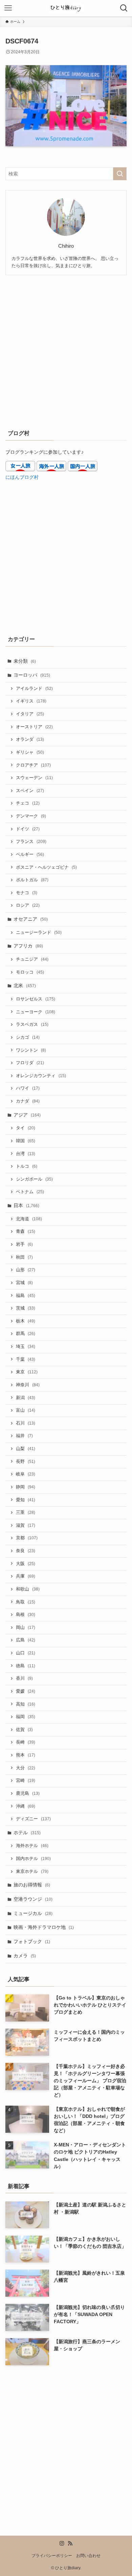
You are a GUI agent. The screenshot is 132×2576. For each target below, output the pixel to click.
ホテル (27, 1832)
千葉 (26, 1359)
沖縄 (26, 1806)
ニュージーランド (39, 933)
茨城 (26, 1308)
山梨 (26, 1449)
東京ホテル (32, 1872)
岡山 (26, 1628)
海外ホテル (32, 1846)
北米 (25, 985)
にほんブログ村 (22, 477)
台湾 (26, 1154)
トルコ (27, 1166)
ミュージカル (33, 1913)
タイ (26, 1128)
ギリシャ (30, 752)
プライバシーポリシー (52, 2555)
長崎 (26, 1742)
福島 (26, 1296)
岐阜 (26, 1474)
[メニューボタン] (8, 8)
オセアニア (31, 919)
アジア (27, 1115)
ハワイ (28, 1088)
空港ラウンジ (33, 1899)
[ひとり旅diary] (66, 8)
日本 (26, 1205)
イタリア (30, 714)
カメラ (25, 1956)
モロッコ (30, 972)
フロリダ (30, 1063)
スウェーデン (34, 778)
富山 (26, 1410)
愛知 (26, 1500)
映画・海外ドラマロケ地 (44, 1927)
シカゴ (28, 1037)
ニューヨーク (36, 1012)
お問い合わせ (88, 2555)
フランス (31, 842)
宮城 (24, 1283)
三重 (26, 1512)
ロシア (28, 905)
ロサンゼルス (36, 999)
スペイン (30, 791)
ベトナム (30, 1192)
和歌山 (28, 1589)
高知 (26, 1704)
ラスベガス (32, 1024)
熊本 (26, 1755)
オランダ (30, 739)
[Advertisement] (66, 351)
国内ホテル (33, 1859)
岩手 (24, 1244)
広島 (26, 1640)
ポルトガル (32, 880)
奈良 (26, 1551)
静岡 (26, 1487)
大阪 (26, 1564)
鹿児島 (28, 1793)
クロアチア (33, 765)
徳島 (26, 1666)
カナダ (28, 1101)
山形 (26, 1270)
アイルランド (34, 689)
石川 (26, 1423)
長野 (26, 1462)
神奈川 (28, 1385)
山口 (26, 1653)
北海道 (29, 1219)
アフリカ (28, 946)
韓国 (26, 1141)
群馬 (26, 1334)
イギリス (31, 701)
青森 (26, 1231)
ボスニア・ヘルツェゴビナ (46, 867)
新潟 (26, 1398)
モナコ (27, 893)
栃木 (26, 1321)
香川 (24, 1678)
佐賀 (24, 1730)
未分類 (25, 661)
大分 (26, 1768)
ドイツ (28, 829)
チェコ (28, 803)
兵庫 (26, 1576)
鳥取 (26, 1602)
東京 (27, 1372)
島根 (26, 1615)
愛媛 (26, 1691)
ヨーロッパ (32, 675)
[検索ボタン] (124, 8)
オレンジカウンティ (41, 1076)
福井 (24, 1436)
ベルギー (30, 854)
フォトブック (32, 1941)
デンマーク (31, 816)
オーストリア (34, 727)
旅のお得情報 (32, 1885)
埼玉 (26, 1347)
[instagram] (62, 2543)
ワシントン (31, 1050)
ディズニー (33, 1819)
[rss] (70, 2543)
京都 (27, 1538)
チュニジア (32, 959)
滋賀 (26, 1525)
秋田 (24, 1257)
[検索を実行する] (120, 174)
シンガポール (34, 1179)
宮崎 (26, 1781)
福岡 (26, 1717)
